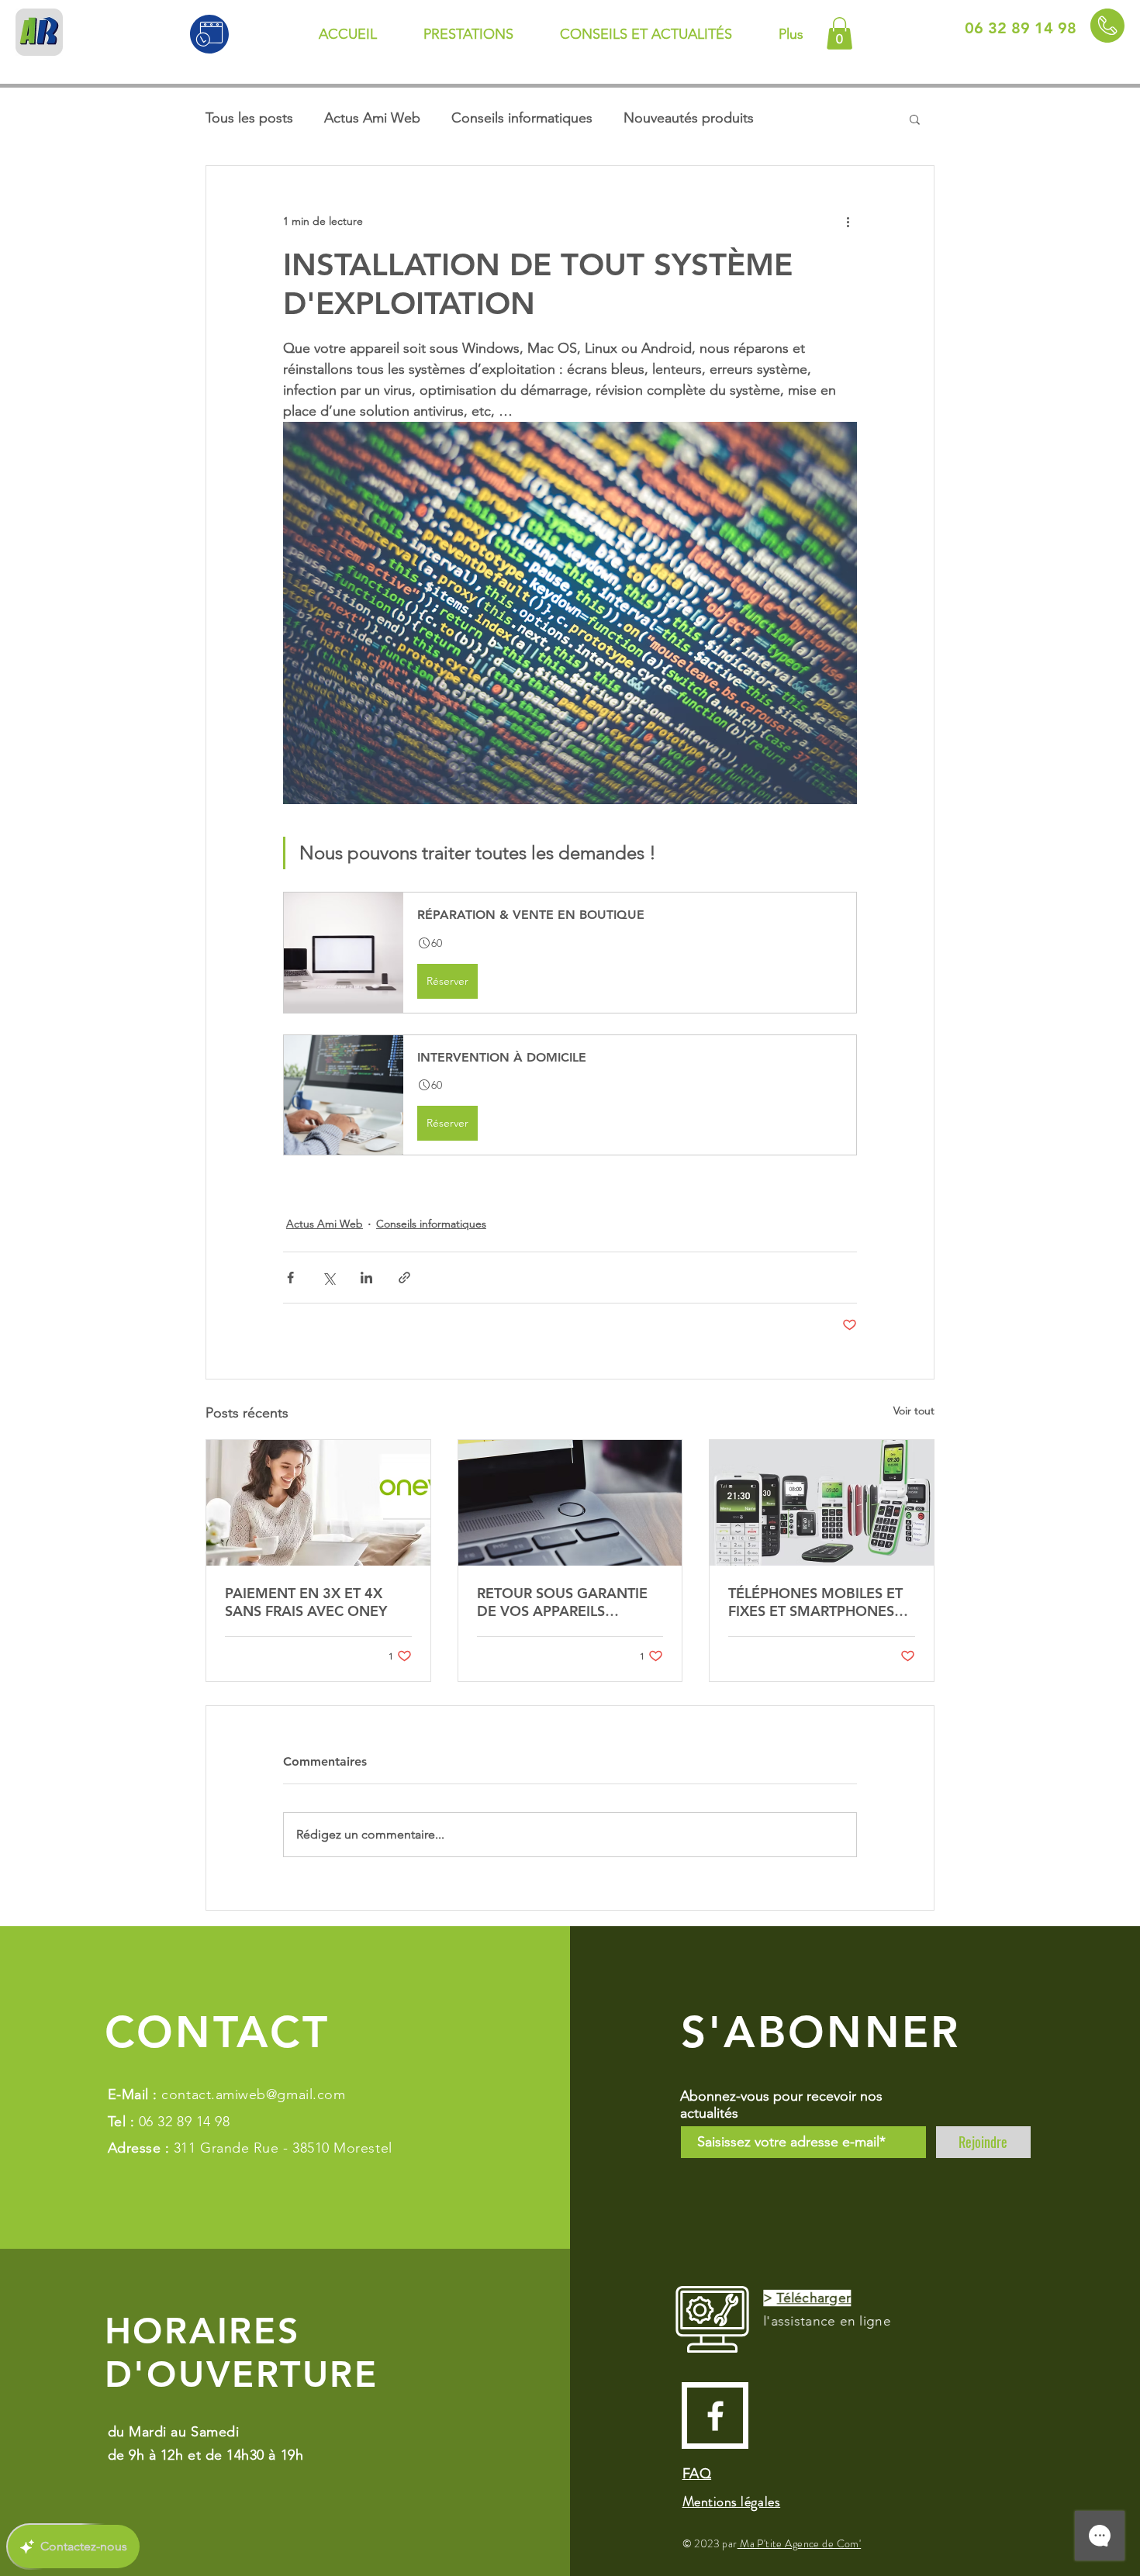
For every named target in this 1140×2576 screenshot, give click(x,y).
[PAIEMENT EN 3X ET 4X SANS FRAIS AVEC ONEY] (318, 1503)
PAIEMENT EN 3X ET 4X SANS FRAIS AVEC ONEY (306, 1602)
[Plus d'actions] (848, 222)
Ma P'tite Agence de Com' (800, 2543)
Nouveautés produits (689, 118)
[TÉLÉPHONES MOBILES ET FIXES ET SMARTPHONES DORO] (822, 1503)
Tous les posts (249, 118)
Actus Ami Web (372, 118)
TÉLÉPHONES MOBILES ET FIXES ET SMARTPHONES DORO (815, 1602)
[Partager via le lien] (404, 1278)
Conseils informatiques (522, 118)
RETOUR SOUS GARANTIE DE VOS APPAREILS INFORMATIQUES (562, 1602)
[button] (839, 33)
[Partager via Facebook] (290, 1278)
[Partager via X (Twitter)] (328, 1278)
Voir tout (914, 1411)
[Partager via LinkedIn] (366, 1278)
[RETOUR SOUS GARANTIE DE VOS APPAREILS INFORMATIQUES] (570, 1503)
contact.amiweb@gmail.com (253, 2094)
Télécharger (811, 2298)
